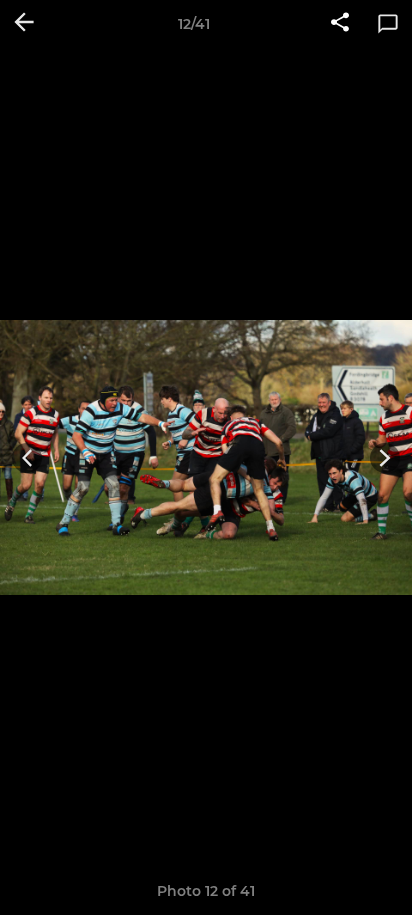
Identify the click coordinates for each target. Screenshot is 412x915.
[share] (340, 24)
